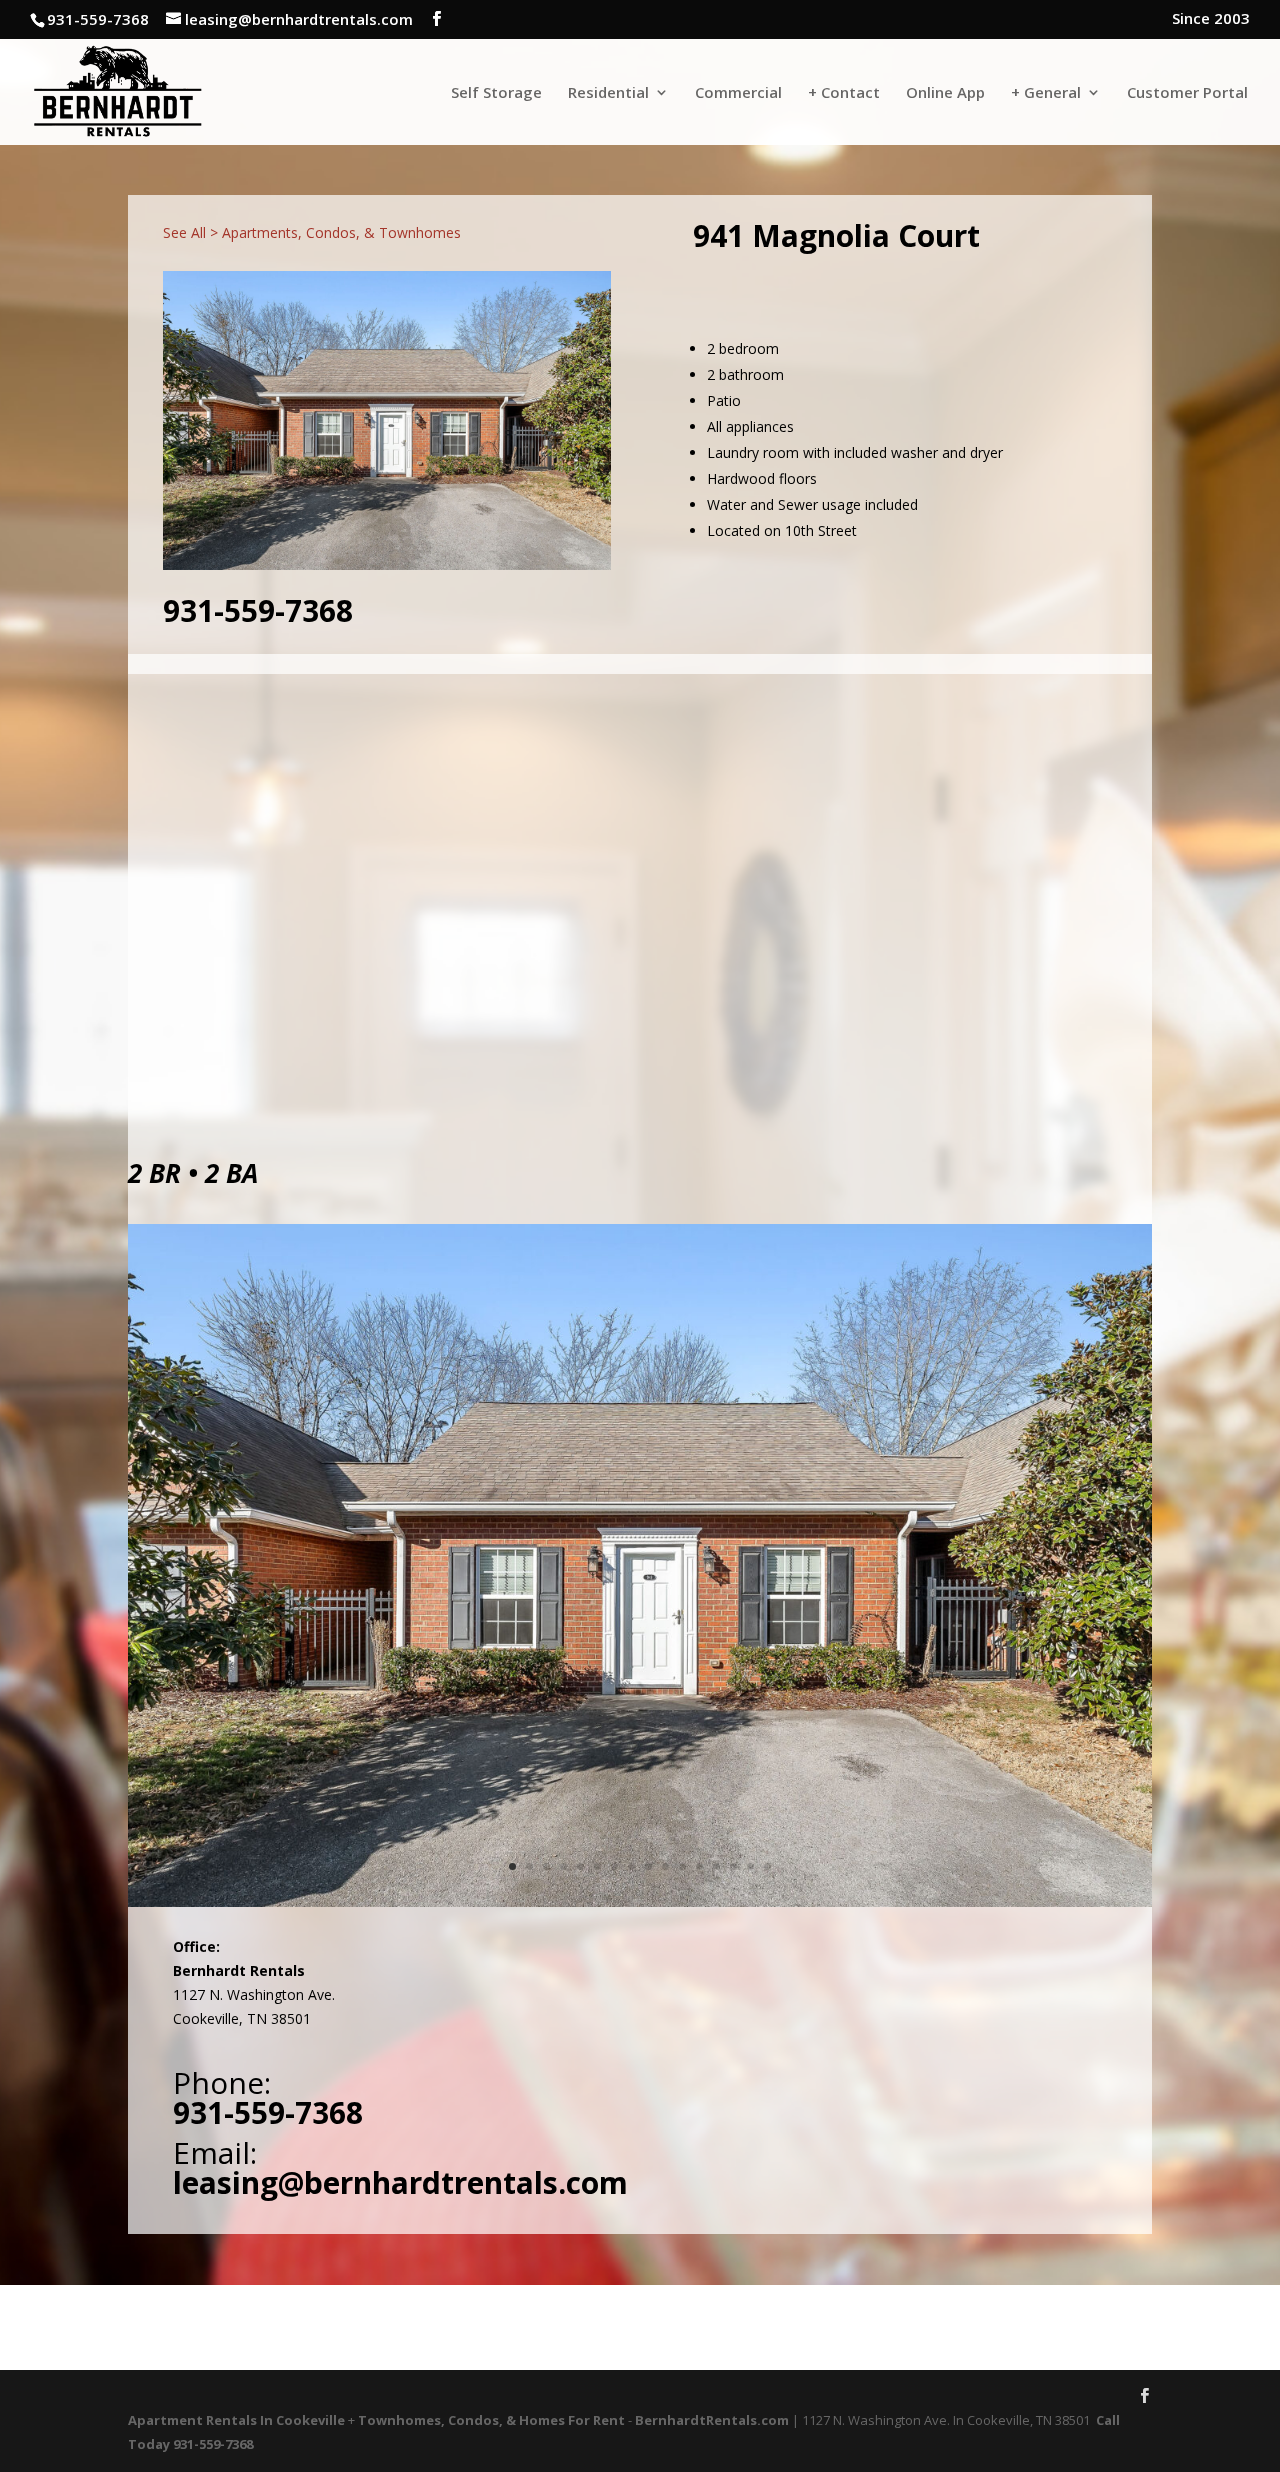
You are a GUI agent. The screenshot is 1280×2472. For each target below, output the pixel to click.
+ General (1046, 93)
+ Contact (844, 93)
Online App (945, 93)
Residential (608, 93)
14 (733, 1866)
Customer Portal (1187, 93)
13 (716, 1866)
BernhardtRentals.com (712, 2420)
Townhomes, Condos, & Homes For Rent (491, 2420)
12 (699, 1866)
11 (682, 1866)
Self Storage (496, 93)
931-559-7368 (258, 610)
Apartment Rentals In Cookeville (236, 2420)
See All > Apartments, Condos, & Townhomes (312, 232)
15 (750, 1866)
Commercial (738, 93)
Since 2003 (1211, 19)
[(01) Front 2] (640, 1906)
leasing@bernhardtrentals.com (400, 2182)
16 (767, 1866)
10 (665, 1866)
